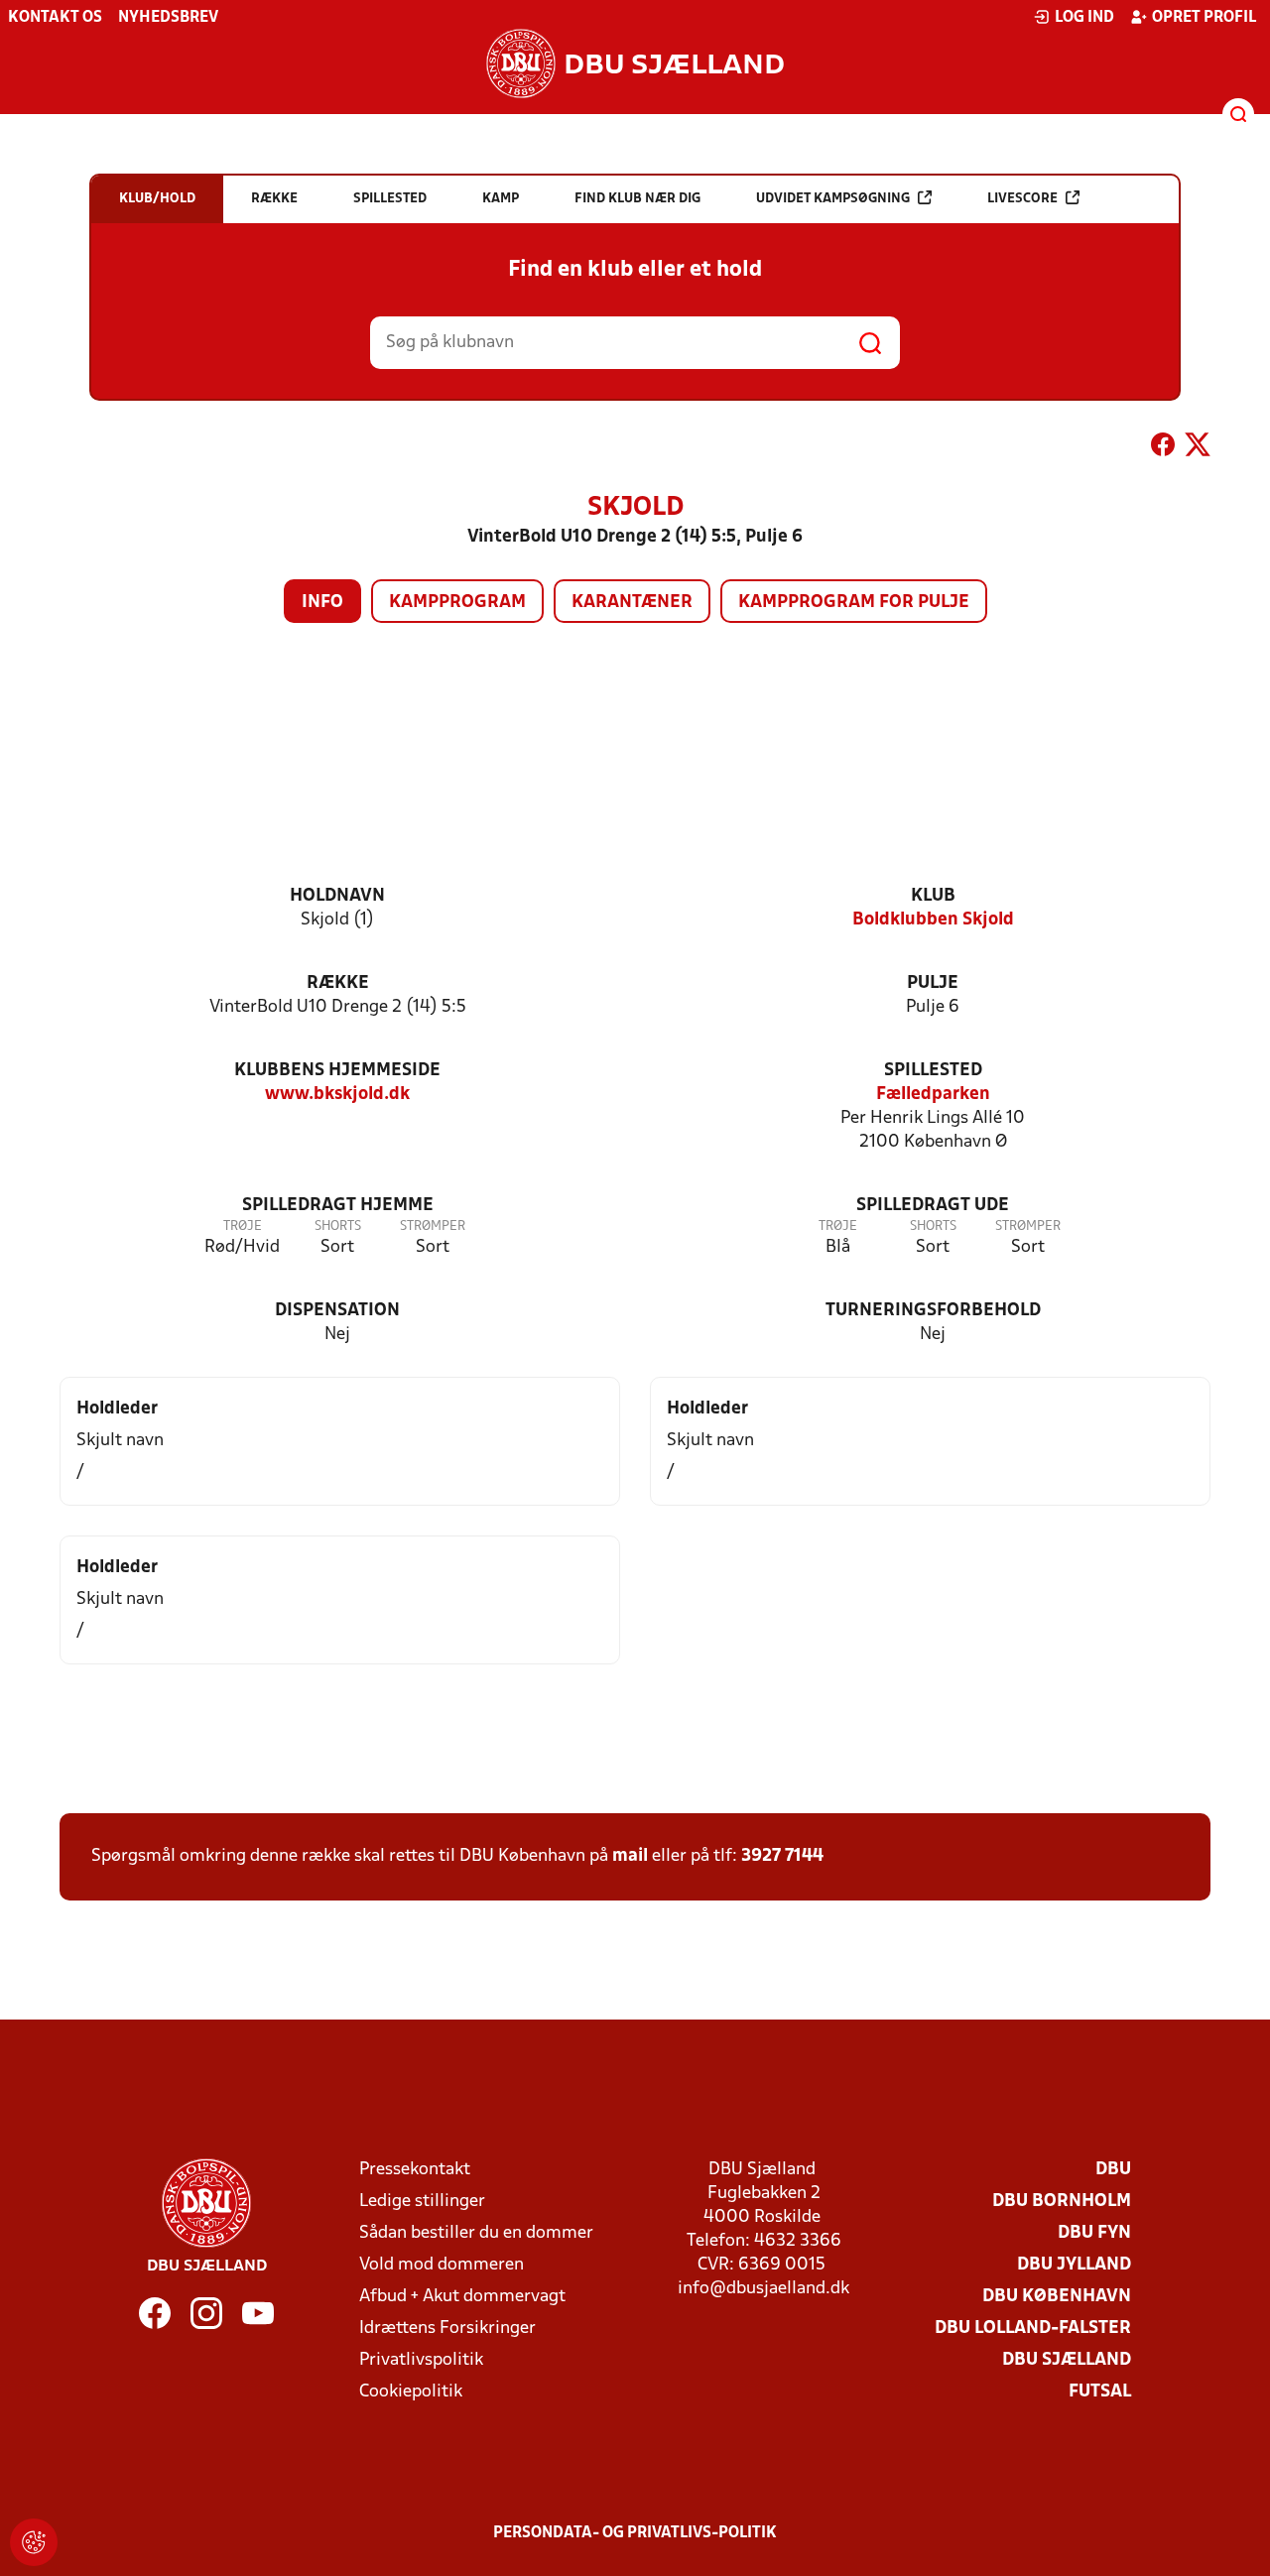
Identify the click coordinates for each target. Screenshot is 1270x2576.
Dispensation (337, 1311)
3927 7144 (782, 1856)
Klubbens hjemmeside (337, 1071)
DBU (1113, 2170)
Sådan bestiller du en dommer (476, 2233)
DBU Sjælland (1067, 2360)
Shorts (338, 1227)
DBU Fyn (1094, 2233)
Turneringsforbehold (933, 1311)
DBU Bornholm (1062, 2202)
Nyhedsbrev (168, 18)
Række (338, 983)
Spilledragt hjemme (338, 1206)
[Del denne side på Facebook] (1163, 448)
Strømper (433, 1227)
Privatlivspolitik (421, 2360)
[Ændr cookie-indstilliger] (34, 2542)
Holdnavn (337, 896)
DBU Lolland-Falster (1033, 2329)
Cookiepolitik (411, 2392)
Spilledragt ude (933, 1206)
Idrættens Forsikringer (447, 2329)
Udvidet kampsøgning (833, 199)
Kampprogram (457, 603)
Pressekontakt (415, 2170)
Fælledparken (933, 1095)
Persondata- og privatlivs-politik (635, 2533)
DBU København (1057, 2297)
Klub (933, 896)
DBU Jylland (1074, 2265)
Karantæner (632, 603)
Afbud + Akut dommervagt (462, 2297)
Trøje (243, 1227)
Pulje (933, 983)
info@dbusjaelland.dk (763, 2289)
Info (322, 603)
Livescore (1022, 199)
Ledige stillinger (422, 2202)
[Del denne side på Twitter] (1198, 448)
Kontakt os (55, 18)
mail (630, 1856)
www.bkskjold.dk (337, 1095)
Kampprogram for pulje (854, 603)
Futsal (1100, 2392)
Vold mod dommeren (442, 2265)
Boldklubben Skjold (933, 920)
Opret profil (1204, 18)
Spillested (933, 1071)
